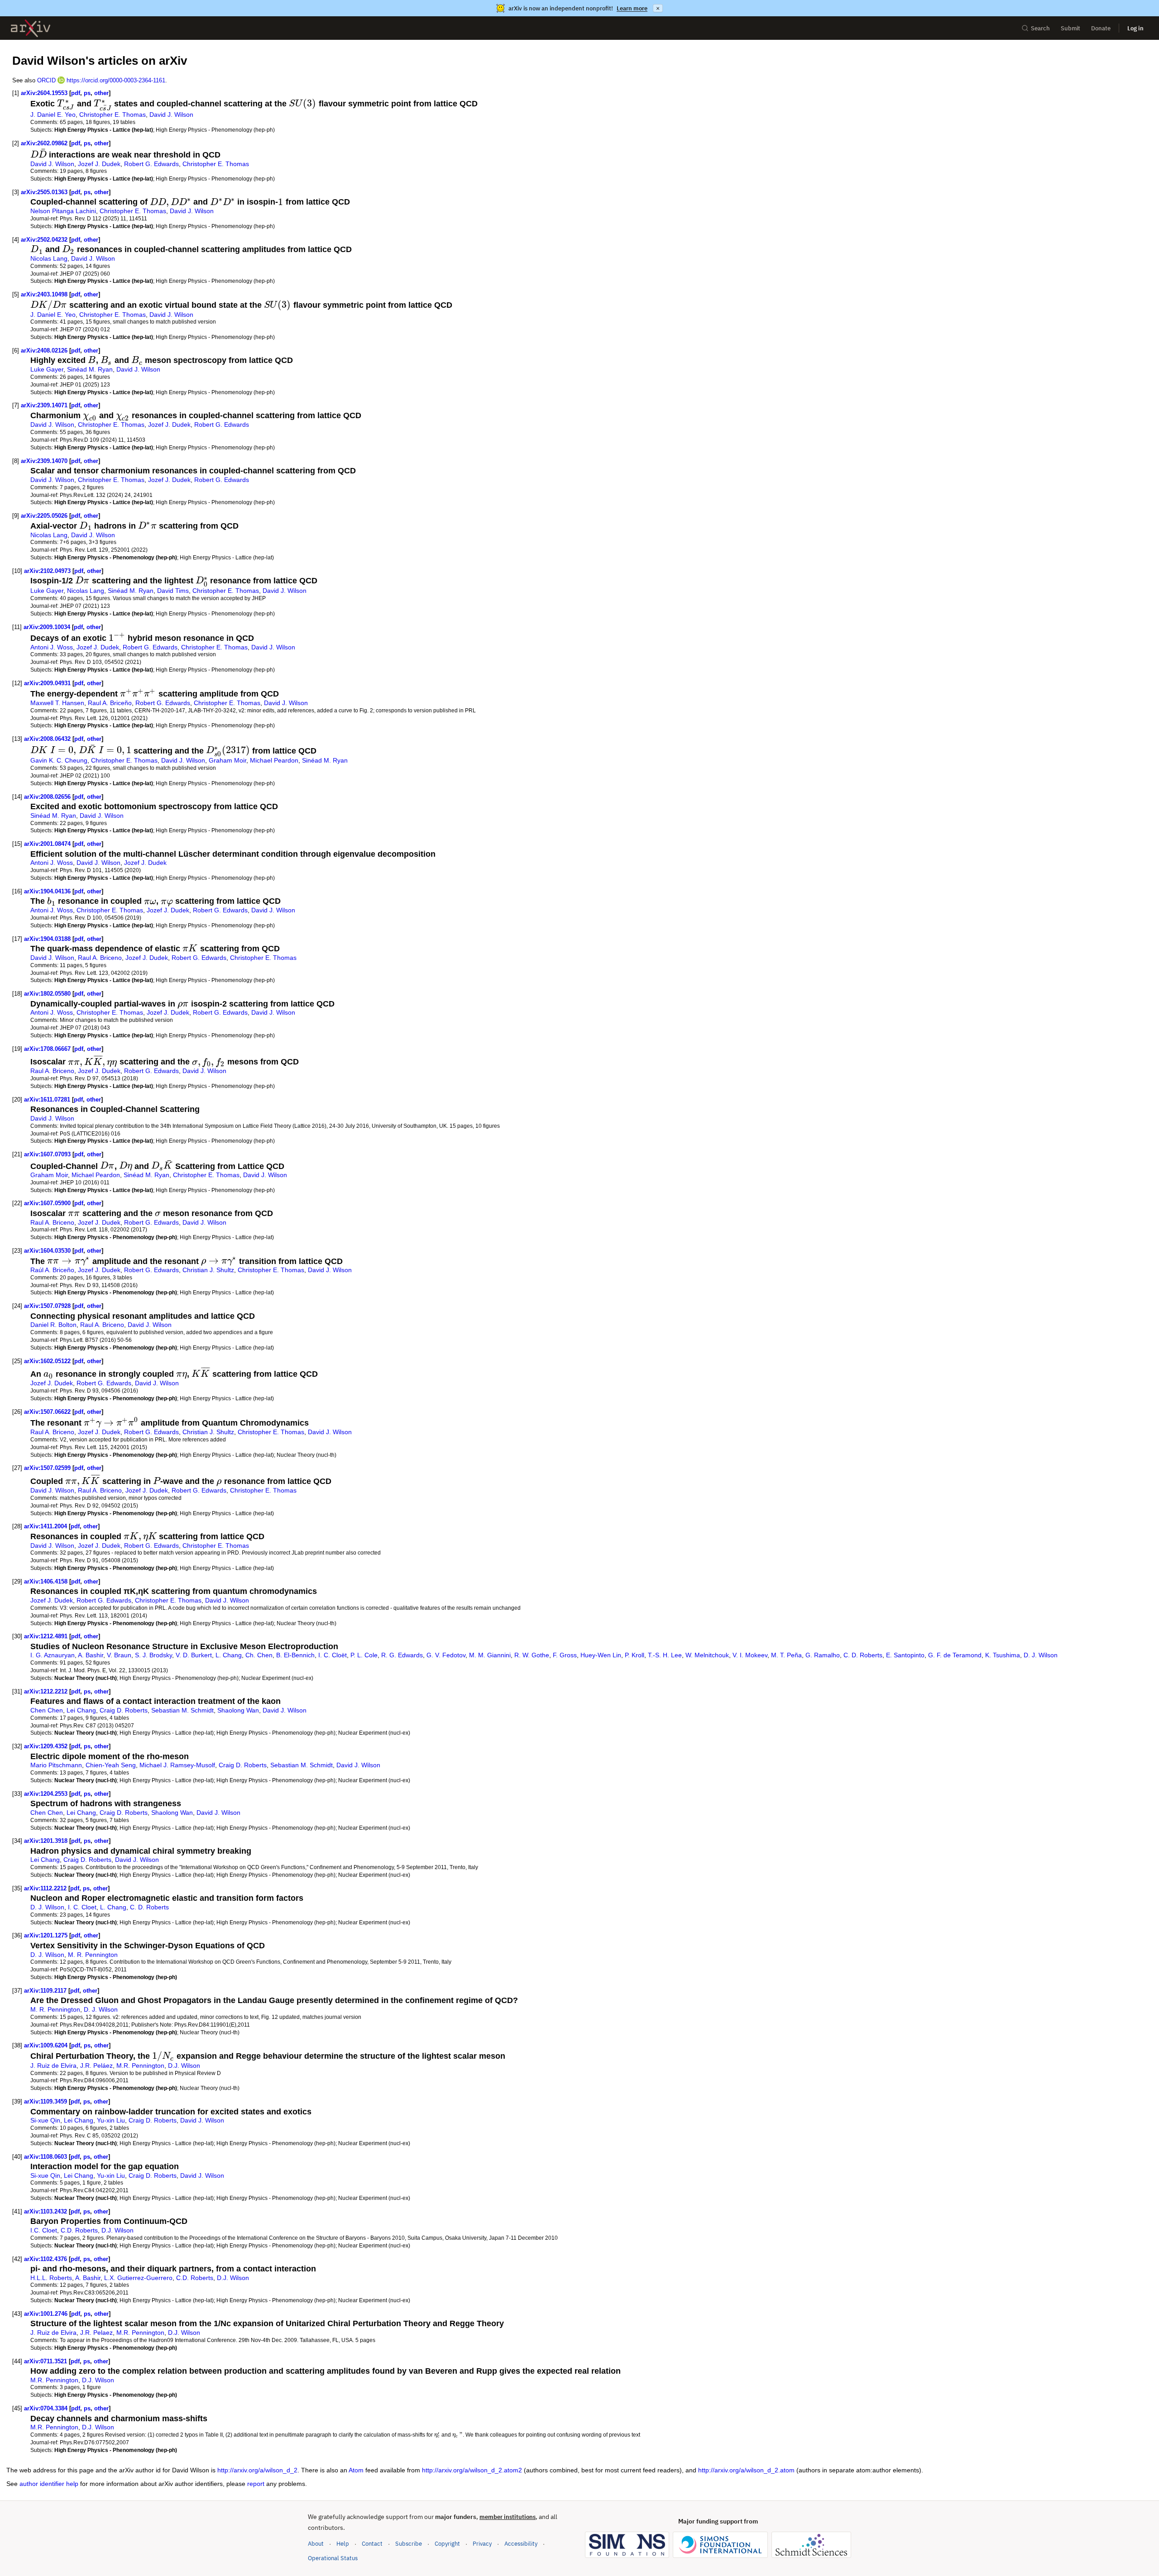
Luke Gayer (47, 369)
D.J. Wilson (184, 2066)
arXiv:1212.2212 (46, 1691)
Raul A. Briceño (110, 703)
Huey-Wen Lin (601, 1655)
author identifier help (49, 2484)
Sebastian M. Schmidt (182, 1710)
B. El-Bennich (295, 1655)
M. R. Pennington (93, 1955)
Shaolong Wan (238, 1710)
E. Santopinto (905, 1655)
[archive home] (31, 28)
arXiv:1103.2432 (45, 2211)
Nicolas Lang (49, 258)
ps (87, 93)
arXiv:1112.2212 (45, 1888)
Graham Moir (227, 760)
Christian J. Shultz (208, 1270)
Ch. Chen (259, 1655)
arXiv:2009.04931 (47, 683)
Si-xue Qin (45, 2120)
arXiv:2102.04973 (47, 571)
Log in (1135, 28)
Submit (1070, 28)
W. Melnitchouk (707, 1655)
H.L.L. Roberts (51, 2278)
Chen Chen (47, 1710)
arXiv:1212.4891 (46, 1636)
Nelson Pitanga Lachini (63, 211)
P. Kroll (635, 1655)
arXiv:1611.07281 (47, 1100)
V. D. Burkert (194, 1655)
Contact (372, 2544)
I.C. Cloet (44, 2230)
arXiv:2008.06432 (47, 739)
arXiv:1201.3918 (46, 1841)
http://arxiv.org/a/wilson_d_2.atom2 (472, 2470)
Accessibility (521, 2544)
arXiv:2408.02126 (44, 351)
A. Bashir (91, 1655)
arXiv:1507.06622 (47, 1412)
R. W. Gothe (532, 1655)
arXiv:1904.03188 (47, 939)
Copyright (447, 2544)
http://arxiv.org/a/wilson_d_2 (257, 2470)
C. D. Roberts (863, 1655)
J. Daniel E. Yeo (53, 114)
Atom (356, 2470)
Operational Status (333, 2558)
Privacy (482, 2544)
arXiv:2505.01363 (44, 192)
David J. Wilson (171, 114)
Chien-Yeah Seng (111, 1765)
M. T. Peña (786, 1655)
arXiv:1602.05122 (47, 1361)
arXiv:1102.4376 (45, 2259)
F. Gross (565, 1655)
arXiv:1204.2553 (46, 1794)
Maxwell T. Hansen (57, 703)
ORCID (46, 80)
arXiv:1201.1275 (46, 1935)
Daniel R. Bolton (53, 1325)
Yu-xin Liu (111, 2120)
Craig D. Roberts (124, 1710)
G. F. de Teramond (955, 1655)
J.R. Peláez (96, 2066)
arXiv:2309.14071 (44, 405)
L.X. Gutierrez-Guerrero (138, 2278)
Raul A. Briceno (100, 958)
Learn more (632, 8)
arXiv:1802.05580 (47, 994)
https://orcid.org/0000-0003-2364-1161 (116, 80)
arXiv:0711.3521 (45, 2361)
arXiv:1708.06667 (47, 1049)
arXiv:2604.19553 (44, 93)
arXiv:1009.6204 (46, 2045)
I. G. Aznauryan (53, 1655)
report (256, 2484)
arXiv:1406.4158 (46, 1581)
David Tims (173, 591)
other (101, 93)
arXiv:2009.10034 (47, 627)
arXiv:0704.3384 (46, 2408)
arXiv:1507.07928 (47, 1306)
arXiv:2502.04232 (44, 240)
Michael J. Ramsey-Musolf (177, 1765)
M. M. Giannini (490, 1655)
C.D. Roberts (79, 2230)
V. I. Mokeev (750, 1655)
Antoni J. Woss (52, 647)
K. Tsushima (1003, 1655)
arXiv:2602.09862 (44, 143)
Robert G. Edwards (151, 164)
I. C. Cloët (333, 1655)
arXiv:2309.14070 (44, 461)
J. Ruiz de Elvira (53, 2066)
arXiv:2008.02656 (47, 797)
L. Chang (229, 1655)
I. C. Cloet (82, 1907)
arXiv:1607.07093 (47, 1154)
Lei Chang (81, 1710)
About (316, 2544)
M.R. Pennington (140, 2066)
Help (343, 2544)
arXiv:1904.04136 (47, 891)
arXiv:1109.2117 (45, 1991)
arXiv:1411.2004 (45, 1526)
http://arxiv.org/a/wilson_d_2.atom (746, 2470)
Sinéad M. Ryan (90, 369)
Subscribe (409, 2544)
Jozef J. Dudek (99, 164)
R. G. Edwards (402, 1655)
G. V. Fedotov (446, 1655)
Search (1040, 28)
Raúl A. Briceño (52, 1270)
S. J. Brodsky (153, 1655)
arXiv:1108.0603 (45, 2157)
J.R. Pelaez (96, 2333)
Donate (1101, 28)
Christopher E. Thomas (113, 114)
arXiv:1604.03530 (47, 1251)
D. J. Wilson (1041, 1655)
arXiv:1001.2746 (46, 2314)
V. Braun (119, 1655)
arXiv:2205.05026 (44, 516)
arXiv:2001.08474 (47, 844)
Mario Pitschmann (56, 1765)
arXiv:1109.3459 (45, 2101)
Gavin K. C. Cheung (59, 760)
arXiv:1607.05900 (47, 1203)
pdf (76, 93)
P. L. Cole (364, 1655)
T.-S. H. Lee (665, 1655)
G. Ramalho (823, 1655)
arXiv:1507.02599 (47, 1468)
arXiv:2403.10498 (44, 294)
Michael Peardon (274, 760)
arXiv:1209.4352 (46, 1746)
